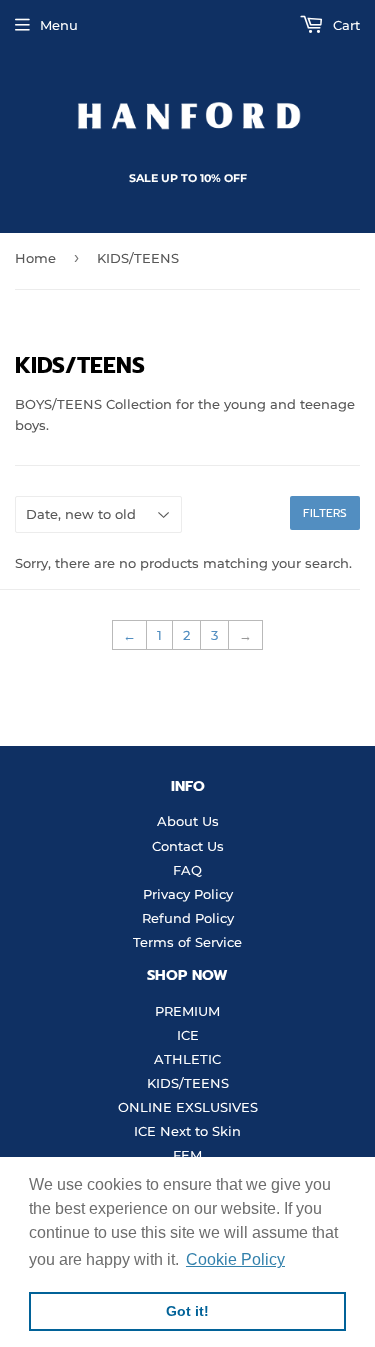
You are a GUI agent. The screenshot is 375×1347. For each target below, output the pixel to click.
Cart (344, 25)
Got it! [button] (187, 1311)
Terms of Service (187, 942)
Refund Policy (188, 918)
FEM (187, 1155)
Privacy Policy (188, 894)
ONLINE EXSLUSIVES (188, 1107)
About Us (188, 821)
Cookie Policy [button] (235, 1259)
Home (35, 258)
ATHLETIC (187, 1059)
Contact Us (188, 846)
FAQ (187, 870)
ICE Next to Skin (187, 1131)
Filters (325, 513)
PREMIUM (187, 1011)
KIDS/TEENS (188, 1083)
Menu (59, 25)
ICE (188, 1035)
